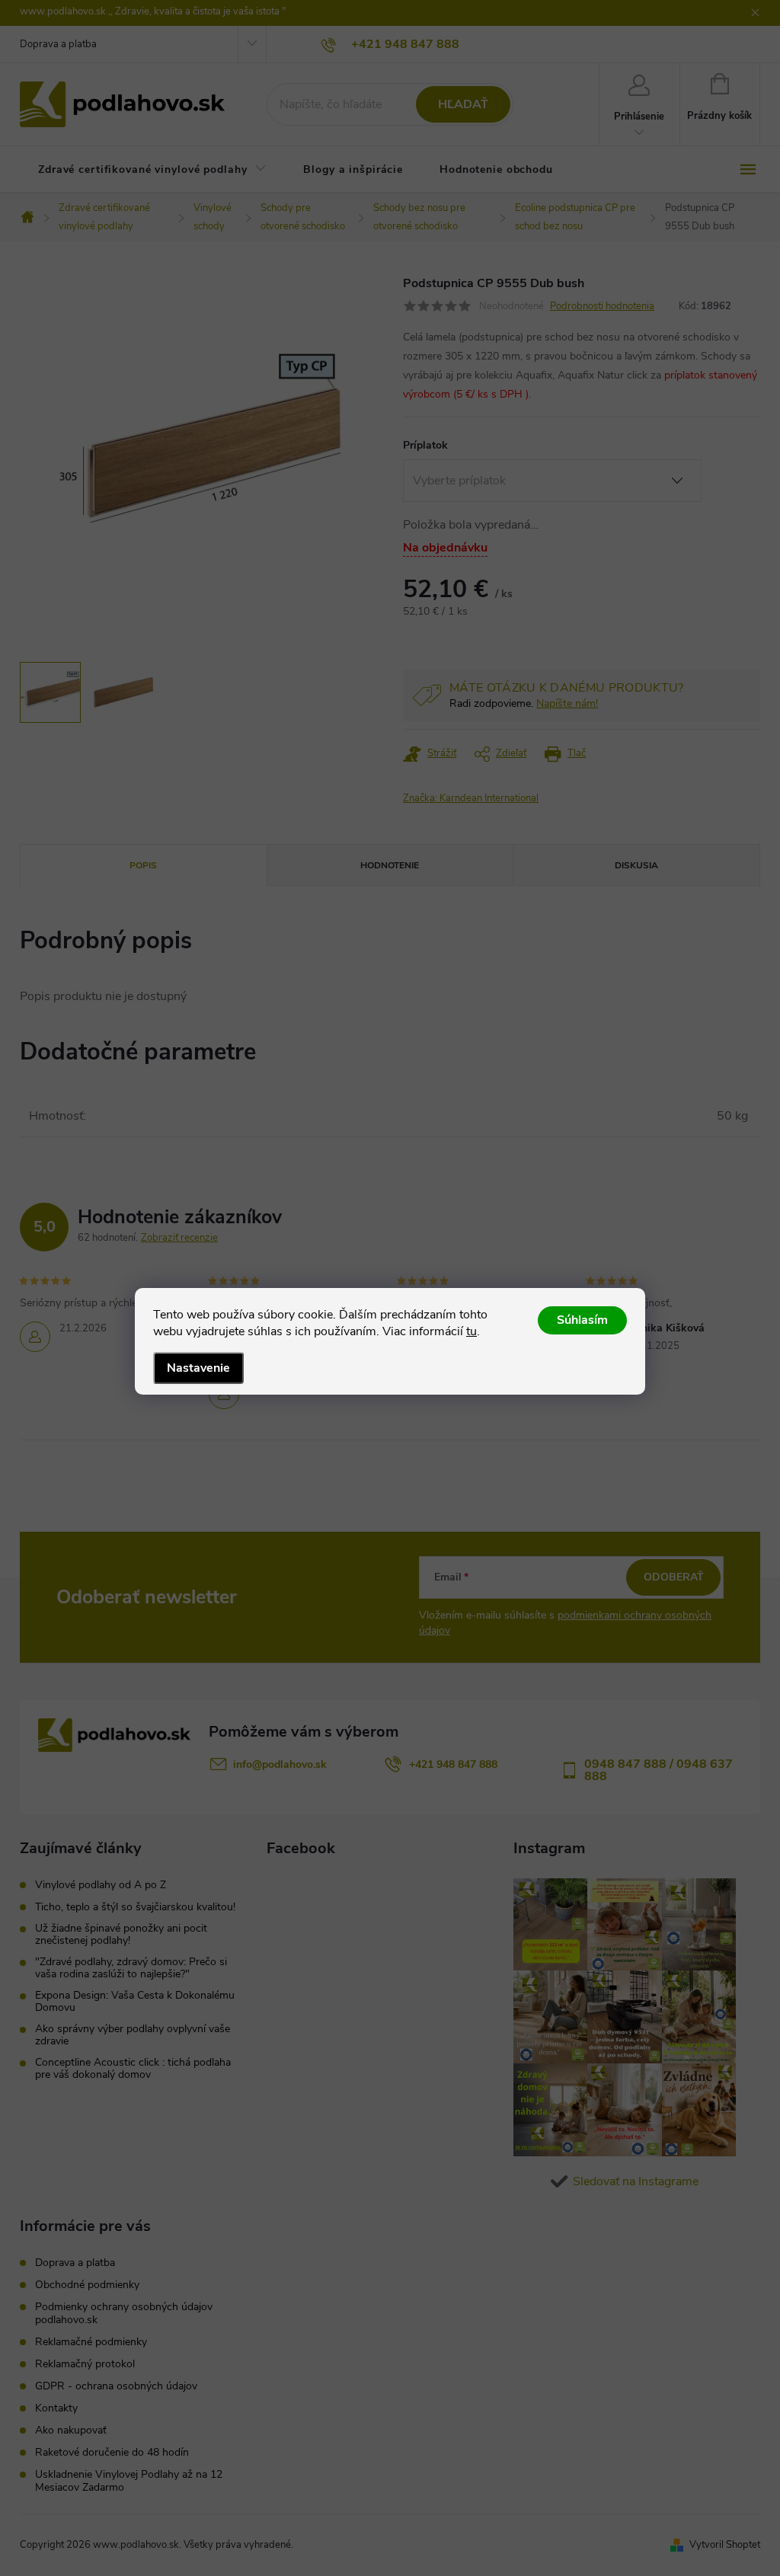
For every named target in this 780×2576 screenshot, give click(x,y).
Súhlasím (582, 1320)
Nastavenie (198, 1368)
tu (472, 1331)
